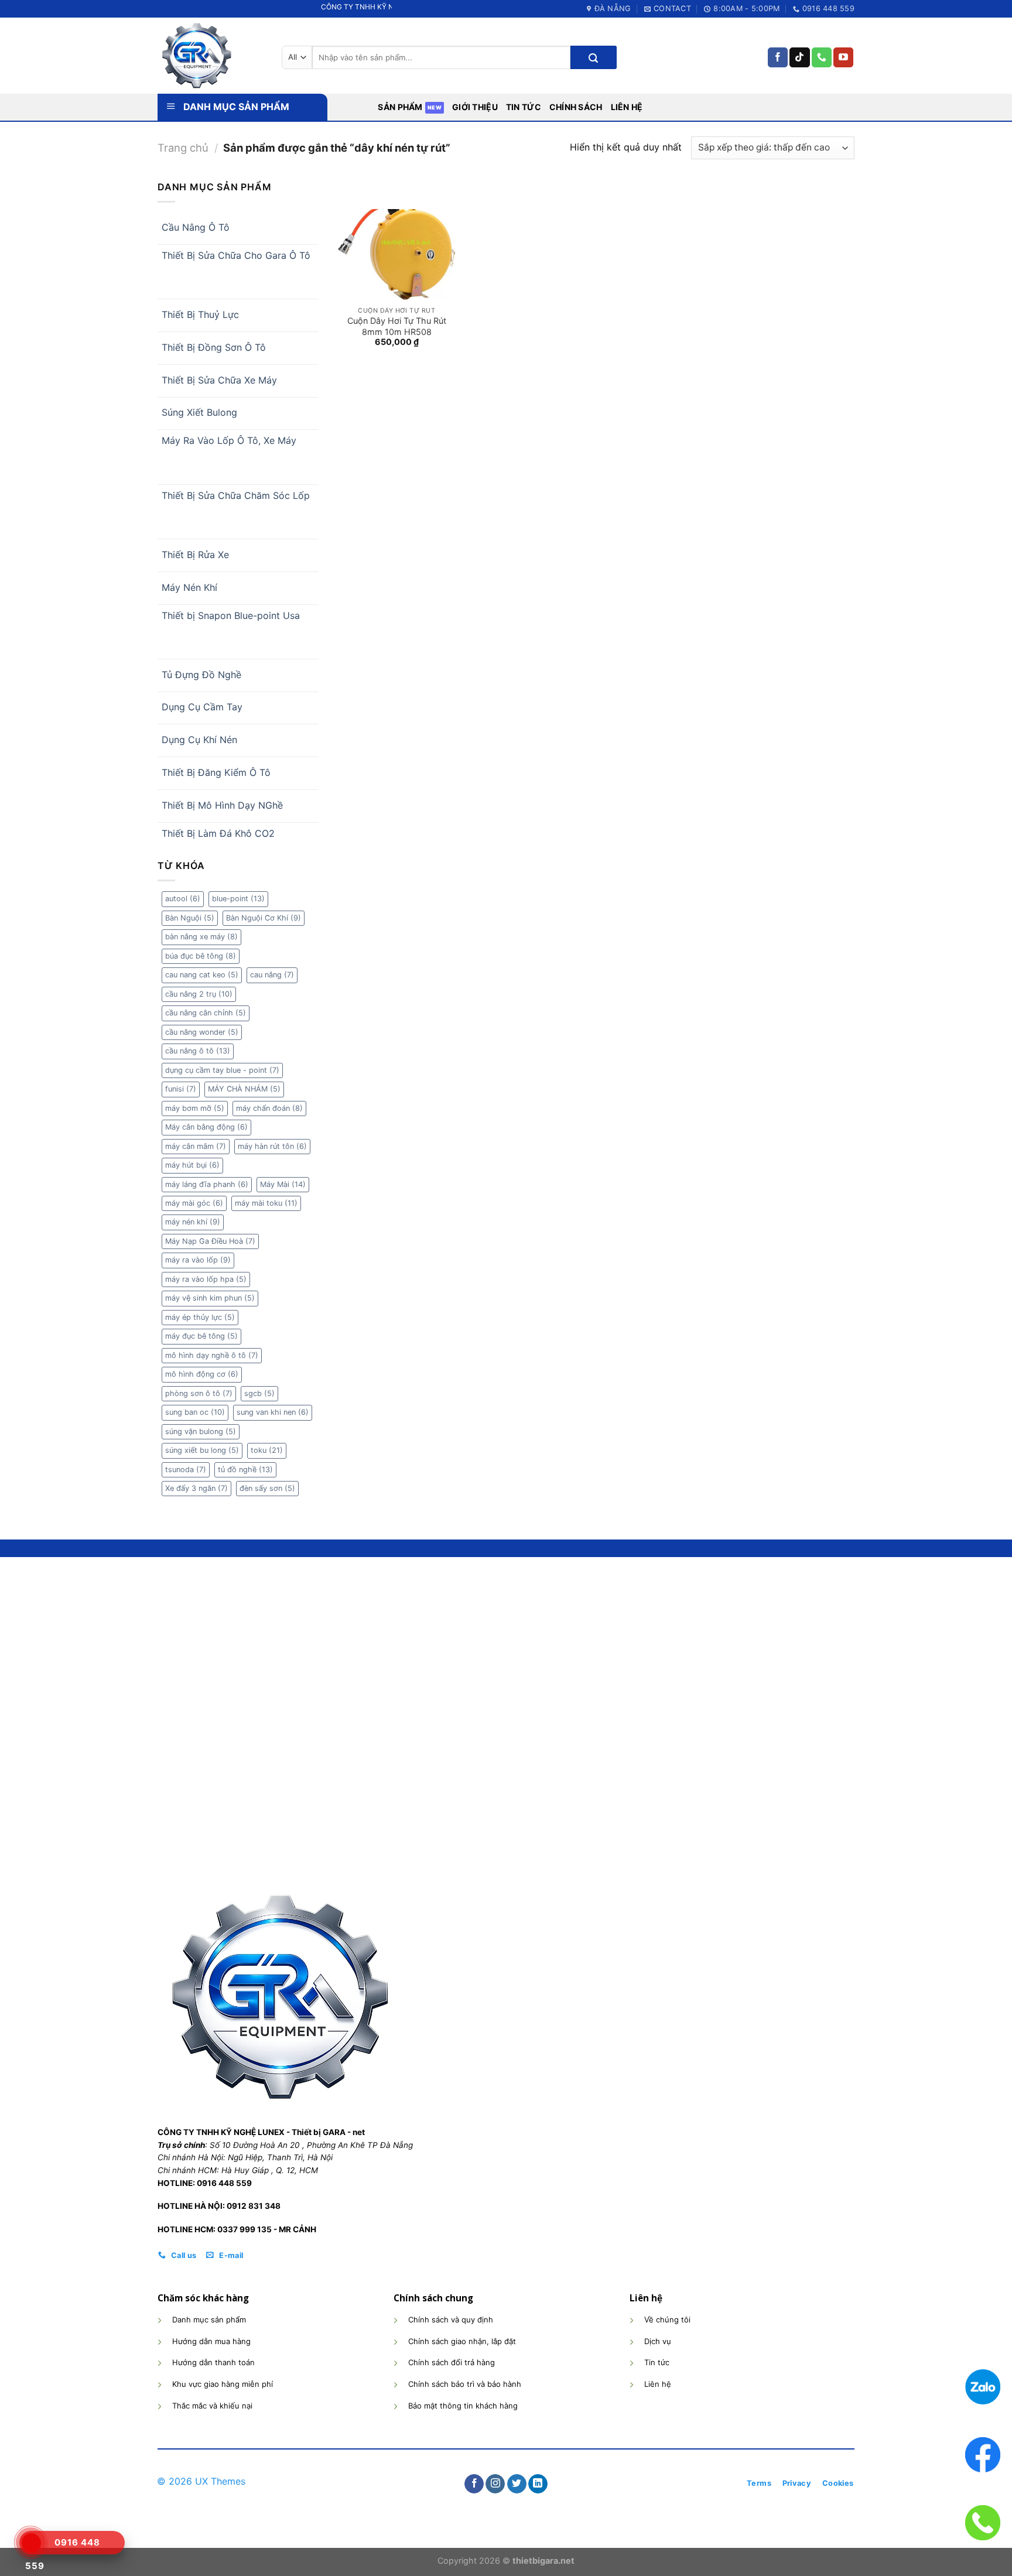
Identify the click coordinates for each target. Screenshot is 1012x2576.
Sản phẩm (400, 107)
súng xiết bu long (202, 1450)
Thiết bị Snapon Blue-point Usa (231, 615)
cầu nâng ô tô (198, 1051)
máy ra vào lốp (198, 1260)
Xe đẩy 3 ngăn (196, 1488)
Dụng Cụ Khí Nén (199, 740)
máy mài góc (194, 1203)
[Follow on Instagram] (495, 2484)
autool (183, 899)
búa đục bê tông (201, 956)
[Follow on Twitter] (517, 2484)
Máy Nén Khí (189, 587)
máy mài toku (266, 1203)
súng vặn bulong (201, 1431)
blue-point (238, 899)
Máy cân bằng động (206, 1127)
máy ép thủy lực (200, 1317)
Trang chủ (183, 148)
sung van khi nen (273, 1412)
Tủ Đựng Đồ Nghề (201, 675)
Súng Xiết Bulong (199, 412)
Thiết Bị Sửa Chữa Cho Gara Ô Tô (236, 255)
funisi (181, 1089)
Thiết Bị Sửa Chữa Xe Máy (219, 380)
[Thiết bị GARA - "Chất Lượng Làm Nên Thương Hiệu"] (211, 56)
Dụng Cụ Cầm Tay (202, 707)
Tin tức (524, 107)
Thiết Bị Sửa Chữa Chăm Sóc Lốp (236, 495)
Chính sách (576, 107)
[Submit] (593, 57)
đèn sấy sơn (267, 1488)
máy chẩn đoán (269, 1108)
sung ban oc (195, 1412)
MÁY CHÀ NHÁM (244, 1089)
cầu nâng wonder (202, 1032)
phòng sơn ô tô (199, 1393)
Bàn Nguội (190, 918)
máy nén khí (193, 1222)
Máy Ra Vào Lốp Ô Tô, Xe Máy (229, 440)
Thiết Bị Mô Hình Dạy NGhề (222, 805)
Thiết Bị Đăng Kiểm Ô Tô (216, 772)
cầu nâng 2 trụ (199, 994)
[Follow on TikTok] (799, 57)
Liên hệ (627, 107)
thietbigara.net (543, 2560)
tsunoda (186, 1470)
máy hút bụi (192, 1165)
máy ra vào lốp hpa (206, 1279)
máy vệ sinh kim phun (210, 1298)
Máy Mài (283, 1184)
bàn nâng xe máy (201, 937)
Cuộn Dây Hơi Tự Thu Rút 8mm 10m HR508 (397, 326)
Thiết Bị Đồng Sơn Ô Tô (214, 347)
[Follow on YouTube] (843, 57)
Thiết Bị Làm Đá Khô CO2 (218, 833)
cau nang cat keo (202, 975)
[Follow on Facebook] (778, 57)
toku (267, 1450)
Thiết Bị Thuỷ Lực (200, 314)
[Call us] (822, 57)
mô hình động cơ (202, 1374)
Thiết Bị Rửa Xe (195, 555)
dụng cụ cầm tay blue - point (222, 1070)
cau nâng (272, 975)
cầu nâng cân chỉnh (206, 1013)
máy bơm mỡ (195, 1108)
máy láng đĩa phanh (207, 1184)
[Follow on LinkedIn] (538, 2484)
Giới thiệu (475, 107)
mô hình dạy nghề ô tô (212, 1355)
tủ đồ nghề (245, 1470)
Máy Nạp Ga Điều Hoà (210, 1241)
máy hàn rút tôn (272, 1146)
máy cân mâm (196, 1146)
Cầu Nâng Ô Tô (196, 227)
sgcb (259, 1393)
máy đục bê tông (201, 1336)
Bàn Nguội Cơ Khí (264, 918)
